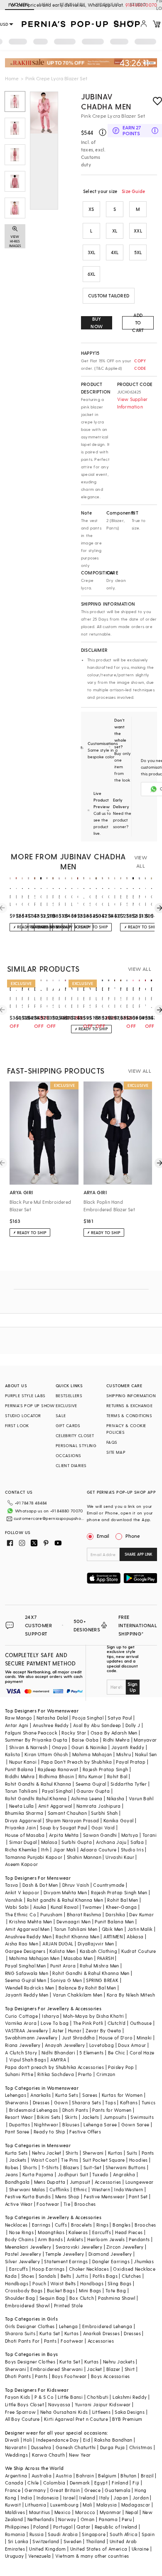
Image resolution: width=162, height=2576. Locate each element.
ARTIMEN (113, 1936)
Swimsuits (142, 2117)
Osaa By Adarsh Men (114, 1733)
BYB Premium (127, 2419)
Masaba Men (78, 1958)
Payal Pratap (131, 1762)
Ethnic (80, 2189)
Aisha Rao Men (22, 1944)
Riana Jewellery (23, 2045)
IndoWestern (129, 2189)
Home (12, 78)
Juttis (82, 2276)
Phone (133, 1536)
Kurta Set (50, 2333)
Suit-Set (92, 2167)
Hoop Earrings (48, 2269)
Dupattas (20, 2124)
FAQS (112, 1442)
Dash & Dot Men (40, 1885)
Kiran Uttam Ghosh (46, 1754)
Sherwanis (17, 2102)
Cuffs (61, 2225)
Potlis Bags (105, 2276)
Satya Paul (120, 1718)
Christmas (141, 2447)
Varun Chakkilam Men (78, 1995)
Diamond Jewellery (110, 2254)
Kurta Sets (67, 2095)
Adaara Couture (98, 1850)
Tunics (148, 2102)
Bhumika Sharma (24, 1813)
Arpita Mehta (64, 1835)
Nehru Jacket (47, 2153)
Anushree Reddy (51, 1725)
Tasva (12, 1885)
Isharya (50, 2016)
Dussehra (41, 2447)
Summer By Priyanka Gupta (36, 1740)
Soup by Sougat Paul (64, 1827)
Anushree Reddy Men (28, 1936)
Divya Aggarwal (23, 1820)
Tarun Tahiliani (21, 1791)
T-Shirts (50, 2167)
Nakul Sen (146, 1754)
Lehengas (16, 2095)
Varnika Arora (21, 2023)
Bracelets (82, 2225)
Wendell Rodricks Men (30, 1988)
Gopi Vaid (103, 1827)
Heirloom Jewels (106, 2239)
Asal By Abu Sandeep (97, 1725)
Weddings (16, 2455)
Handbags (17, 2283)
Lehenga (69, 2326)
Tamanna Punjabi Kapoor (34, 1857)
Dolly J (133, 1725)
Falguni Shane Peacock (31, 1733)
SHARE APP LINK (139, 1554)
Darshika (115, 1914)
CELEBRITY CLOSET (75, 1435)
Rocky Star (74, 1733)
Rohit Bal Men (123, 1900)
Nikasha (116, 1798)
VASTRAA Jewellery (27, 2030)
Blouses (71, 2124)
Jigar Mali (65, 1850)
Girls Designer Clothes (30, 2326)
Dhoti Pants (75, 2110)
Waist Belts (63, 2283)
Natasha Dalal (52, 1718)
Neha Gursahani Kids (64, 2412)
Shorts (30, 2167)
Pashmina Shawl (117, 2298)
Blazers (71, 2167)
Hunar (75, 2030)
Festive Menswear (104, 2196)
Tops (110, 2102)
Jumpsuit (80, 2182)
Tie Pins (70, 2160)
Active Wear (19, 2204)
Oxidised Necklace (134, 2269)
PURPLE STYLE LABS (25, 1396)
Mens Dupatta (50, 2182)
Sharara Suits (20, 2333)
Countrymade (109, 1885)
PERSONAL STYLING (76, 1445)
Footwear (48, 2204)
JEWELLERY (72, 4)
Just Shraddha (78, 2038)
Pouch (39, 2283)
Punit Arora (63, 1966)
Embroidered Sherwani (56, 2369)
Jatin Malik (140, 1929)
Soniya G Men (66, 1980)
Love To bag (55, 2023)
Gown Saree (135, 2124)
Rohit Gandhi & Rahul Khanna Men (91, 1973)
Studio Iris (132, 1850)
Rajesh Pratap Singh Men (119, 1892)
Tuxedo (100, 2174)
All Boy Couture (22, 2419)
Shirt (130, 2369)
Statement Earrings (66, 2261)
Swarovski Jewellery (79, 2247)
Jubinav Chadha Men (106, 101)
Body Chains (19, 2239)
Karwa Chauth (48, 2455)
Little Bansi (70, 2397)
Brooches (85, 2204)
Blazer (113, 2369)
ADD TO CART (138, 323)
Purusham (51, 1914)
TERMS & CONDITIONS (129, 1415)
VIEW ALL (141, 861)
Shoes (28, 2276)
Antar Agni (17, 1725)
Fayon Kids (18, 2397)
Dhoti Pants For (22, 2341)
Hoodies (139, 2160)
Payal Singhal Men (26, 1966)
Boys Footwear (69, 2376)
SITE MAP (116, 1452)
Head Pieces (129, 2232)
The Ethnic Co (21, 1914)
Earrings (41, 2225)
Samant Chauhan (67, 1813)
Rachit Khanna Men (77, 1936)
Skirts (71, 2117)
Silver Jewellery (22, 2261)
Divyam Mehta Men (65, 1892)
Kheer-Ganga (121, 1907)
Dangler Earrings (111, 2261)
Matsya (130, 1835)
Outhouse (141, 2023)
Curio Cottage (21, 2016)
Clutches (131, 2276)
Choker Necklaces (89, 2269)
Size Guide (133, 191)
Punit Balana (19, 1769)
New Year (80, 2455)
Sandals (48, 2276)
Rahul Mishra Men (99, 1966)
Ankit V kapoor (22, 1892)
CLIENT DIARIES (71, 1465)
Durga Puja (113, 2447)
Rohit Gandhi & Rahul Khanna (38, 1784)
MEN (44, 4)
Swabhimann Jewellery (31, 2038)
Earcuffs (102, 2232)
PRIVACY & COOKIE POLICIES (126, 1429)
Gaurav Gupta (93, 1791)
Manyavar (145, 1740)
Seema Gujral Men (26, 1980)
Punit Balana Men (114, 1921)
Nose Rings (21, 2232)
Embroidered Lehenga (107, 2326)
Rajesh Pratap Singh (106, 1769)
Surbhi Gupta (77, 1842)
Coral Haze (142, 2053)
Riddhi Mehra (20, 1776)
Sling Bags (119, 2283)
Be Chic (117, 2053)
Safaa (137, 1842)
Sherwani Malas (27, 2189)
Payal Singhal (57, 1791)
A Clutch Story (21, 2053)
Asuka (40, 1907)
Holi (28, 2440)
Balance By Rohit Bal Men (87, 1988)
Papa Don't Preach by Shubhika (77, 1762)
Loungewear (140, 2182)
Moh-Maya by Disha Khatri (94, 2016)
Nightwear (46, 2124)
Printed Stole (68, 2305)
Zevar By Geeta (103, 2030)
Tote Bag (116, 2290)
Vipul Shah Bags (28, 2060)
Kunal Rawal (64, 1907)
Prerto (85, 2074)
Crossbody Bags (24, 2290)
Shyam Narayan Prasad (72, 1820)
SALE (61, 1415)
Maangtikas (51, 2232)
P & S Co (44, 2397)
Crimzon (106, 2074)
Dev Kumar (141, 1914)
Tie (67, 2204)
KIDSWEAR (108, 4)
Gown (61, 2102)
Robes (12, 2167)
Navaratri (16, 2447)
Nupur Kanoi (23, 1762)
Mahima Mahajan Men (34, 1958)
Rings (102, 2225)
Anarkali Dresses (101, 2333)
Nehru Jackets (119, 2362)
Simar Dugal (23, 1842)
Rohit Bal (117, 1776)
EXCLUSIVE (66, 1406)
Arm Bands (50, 2239)
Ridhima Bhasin (57, 1776)
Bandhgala (17, 2182)
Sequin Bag (52, 2298)
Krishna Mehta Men (31, 1921)
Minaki (144, 2038)
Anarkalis (41, 2095)
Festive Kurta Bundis (28, 2196)
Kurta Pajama (38, 2174)
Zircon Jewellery (125, 2247)
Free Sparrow (21, 2412)
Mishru (124, 1754)
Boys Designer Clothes (30, 2362)
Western (101, 2189)
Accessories (108, 2182)
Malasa (49, 1842)
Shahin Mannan (84, 1857)
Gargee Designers (25, 1951)
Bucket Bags (61, 2290)
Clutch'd (117, 2023)
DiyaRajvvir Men (96, 1944)
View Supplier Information (133, 403)
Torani (150, 1835)
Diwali (12, 2440)
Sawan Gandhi (100, 1835)
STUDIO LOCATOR (23, 1415)
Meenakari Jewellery (28, 2247)
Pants (148, 2153)
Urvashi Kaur (120, 1857)
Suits (132, 2153)
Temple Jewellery (65, 2254)
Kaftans (129, 2102)
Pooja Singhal (88, 1718)
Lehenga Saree (100, 2124)
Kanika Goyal (119, 1820)
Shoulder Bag (20, 2298)
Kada (11, 2276)
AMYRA (58, 2060)
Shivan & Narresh (28, 1747)
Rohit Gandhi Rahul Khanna (36, 1798)
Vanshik (14, 1900)
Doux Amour (132, 2045)
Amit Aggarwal (55, 1806)
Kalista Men (62, 1951)
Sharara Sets (86, 2102)
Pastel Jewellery (23, 2254)
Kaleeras (78, 2232)
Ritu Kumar (91, 1776)
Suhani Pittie (19, 2074)
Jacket (94, 2369)
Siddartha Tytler (129, 1784)
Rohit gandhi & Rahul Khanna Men (65, 1900)
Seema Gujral (91, 1784)
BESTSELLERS (69, 1396)
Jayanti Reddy (128, 1747)
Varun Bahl (141, 1798)
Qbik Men (113, 1929)
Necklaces (16, 2225)
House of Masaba (25, 1835)
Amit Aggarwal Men (27, 1929)
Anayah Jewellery (65, 2045)
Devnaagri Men (74, 1921)
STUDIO (138, 4)
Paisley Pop (121, 2067)
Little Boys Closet (25, 2404)
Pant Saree (17, 2132)
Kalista (13, 1754)
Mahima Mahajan (92, 1754)
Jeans (12, 2174)
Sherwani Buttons (125, 2167)
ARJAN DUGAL (58, 1944)
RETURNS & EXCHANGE (129, 1406)
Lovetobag (102, 2045)
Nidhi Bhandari (59, 2053)
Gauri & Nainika (89, 1747)
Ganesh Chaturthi (76, 2447)
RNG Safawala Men (27, 1973)
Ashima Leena (87, 1798)
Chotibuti (98, 2397)
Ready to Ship (49, 2132)
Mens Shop (67, 2196)
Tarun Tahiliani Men (76, 1929)
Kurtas (115, 2153)
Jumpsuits (115, 2117)
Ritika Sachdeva (56, 2074)
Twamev (92, 1907)
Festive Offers (85, 2132)
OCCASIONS (69, 1455)
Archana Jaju (111, 1842)
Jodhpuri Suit (73, 2174)
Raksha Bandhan (113, 2440)
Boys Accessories (110, 2376)
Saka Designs (130, 2412)
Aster (58, 2030)
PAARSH (106, 1958)
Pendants (139, 2239)
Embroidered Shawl (27, 2305)
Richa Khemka (21, 1850)
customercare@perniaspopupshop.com (49, 1518)
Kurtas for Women (122, 2095)
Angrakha (124, 2174)
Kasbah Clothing (98, 1951)
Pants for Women (112, 2110)
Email (103, 1536)
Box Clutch (82, 2298)
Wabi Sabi (17, 1907)
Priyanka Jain (20, 1827)
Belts (66, 2276)
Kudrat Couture (139, 1951)
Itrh (45, 1850)
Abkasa (135, 1936)
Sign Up (133, 1687)
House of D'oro (116, 2038)
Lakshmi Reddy (130, 2397)
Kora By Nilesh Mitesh (131, 1995)
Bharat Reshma (84, 1914)
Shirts (72, 2153)
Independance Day (57, 2440)
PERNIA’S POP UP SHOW (30, 1406)
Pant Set (138, 2196)
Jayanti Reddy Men (27, 1995)
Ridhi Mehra (116, 1740)
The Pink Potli (88, 2023)
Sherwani (93, 2153)
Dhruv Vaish (76, 1885)
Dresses (41, 2102)
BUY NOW (97, 323)
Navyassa (59, 2404)
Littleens (102, 2412)
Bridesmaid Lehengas (34, 2110)
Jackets (91, 2117)
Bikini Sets (49, 2117)
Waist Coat (44, 2160)
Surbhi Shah (104, 1813)
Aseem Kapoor (22, 1864)
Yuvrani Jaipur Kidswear (103, 2404)
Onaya (60, 1747)
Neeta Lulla (21, 1806)
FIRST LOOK (17, 1425)
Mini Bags (90, 2290)
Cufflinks (59, 2189)
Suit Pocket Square (104, 2160)
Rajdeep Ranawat (58, 1769)
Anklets (75, 2239)
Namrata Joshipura (99, 1806)
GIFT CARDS (68, 1425)
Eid (87, 2440)
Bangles (121, 2225)
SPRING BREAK (102, 1980)
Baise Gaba (85, 1740)
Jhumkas (144, 2261)
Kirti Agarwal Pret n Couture (76, 2419)
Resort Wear (19, 2117)
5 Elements (91, 2053)
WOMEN (20, 4)
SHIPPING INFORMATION (131, 1396)
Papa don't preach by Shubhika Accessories (54, 2067)
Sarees (90, 2095)
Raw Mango (19, 1718)
